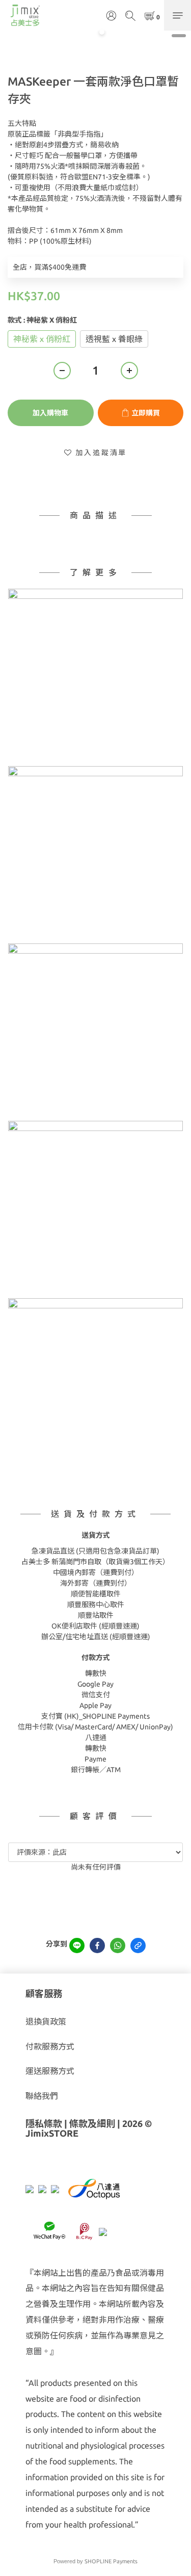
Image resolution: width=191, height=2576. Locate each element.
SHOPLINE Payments (111, 2561)
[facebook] (97, 1946)
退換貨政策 (46, 2021)
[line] (77, 1946)
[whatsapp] (118, 1946)
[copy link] (138, 1946)
